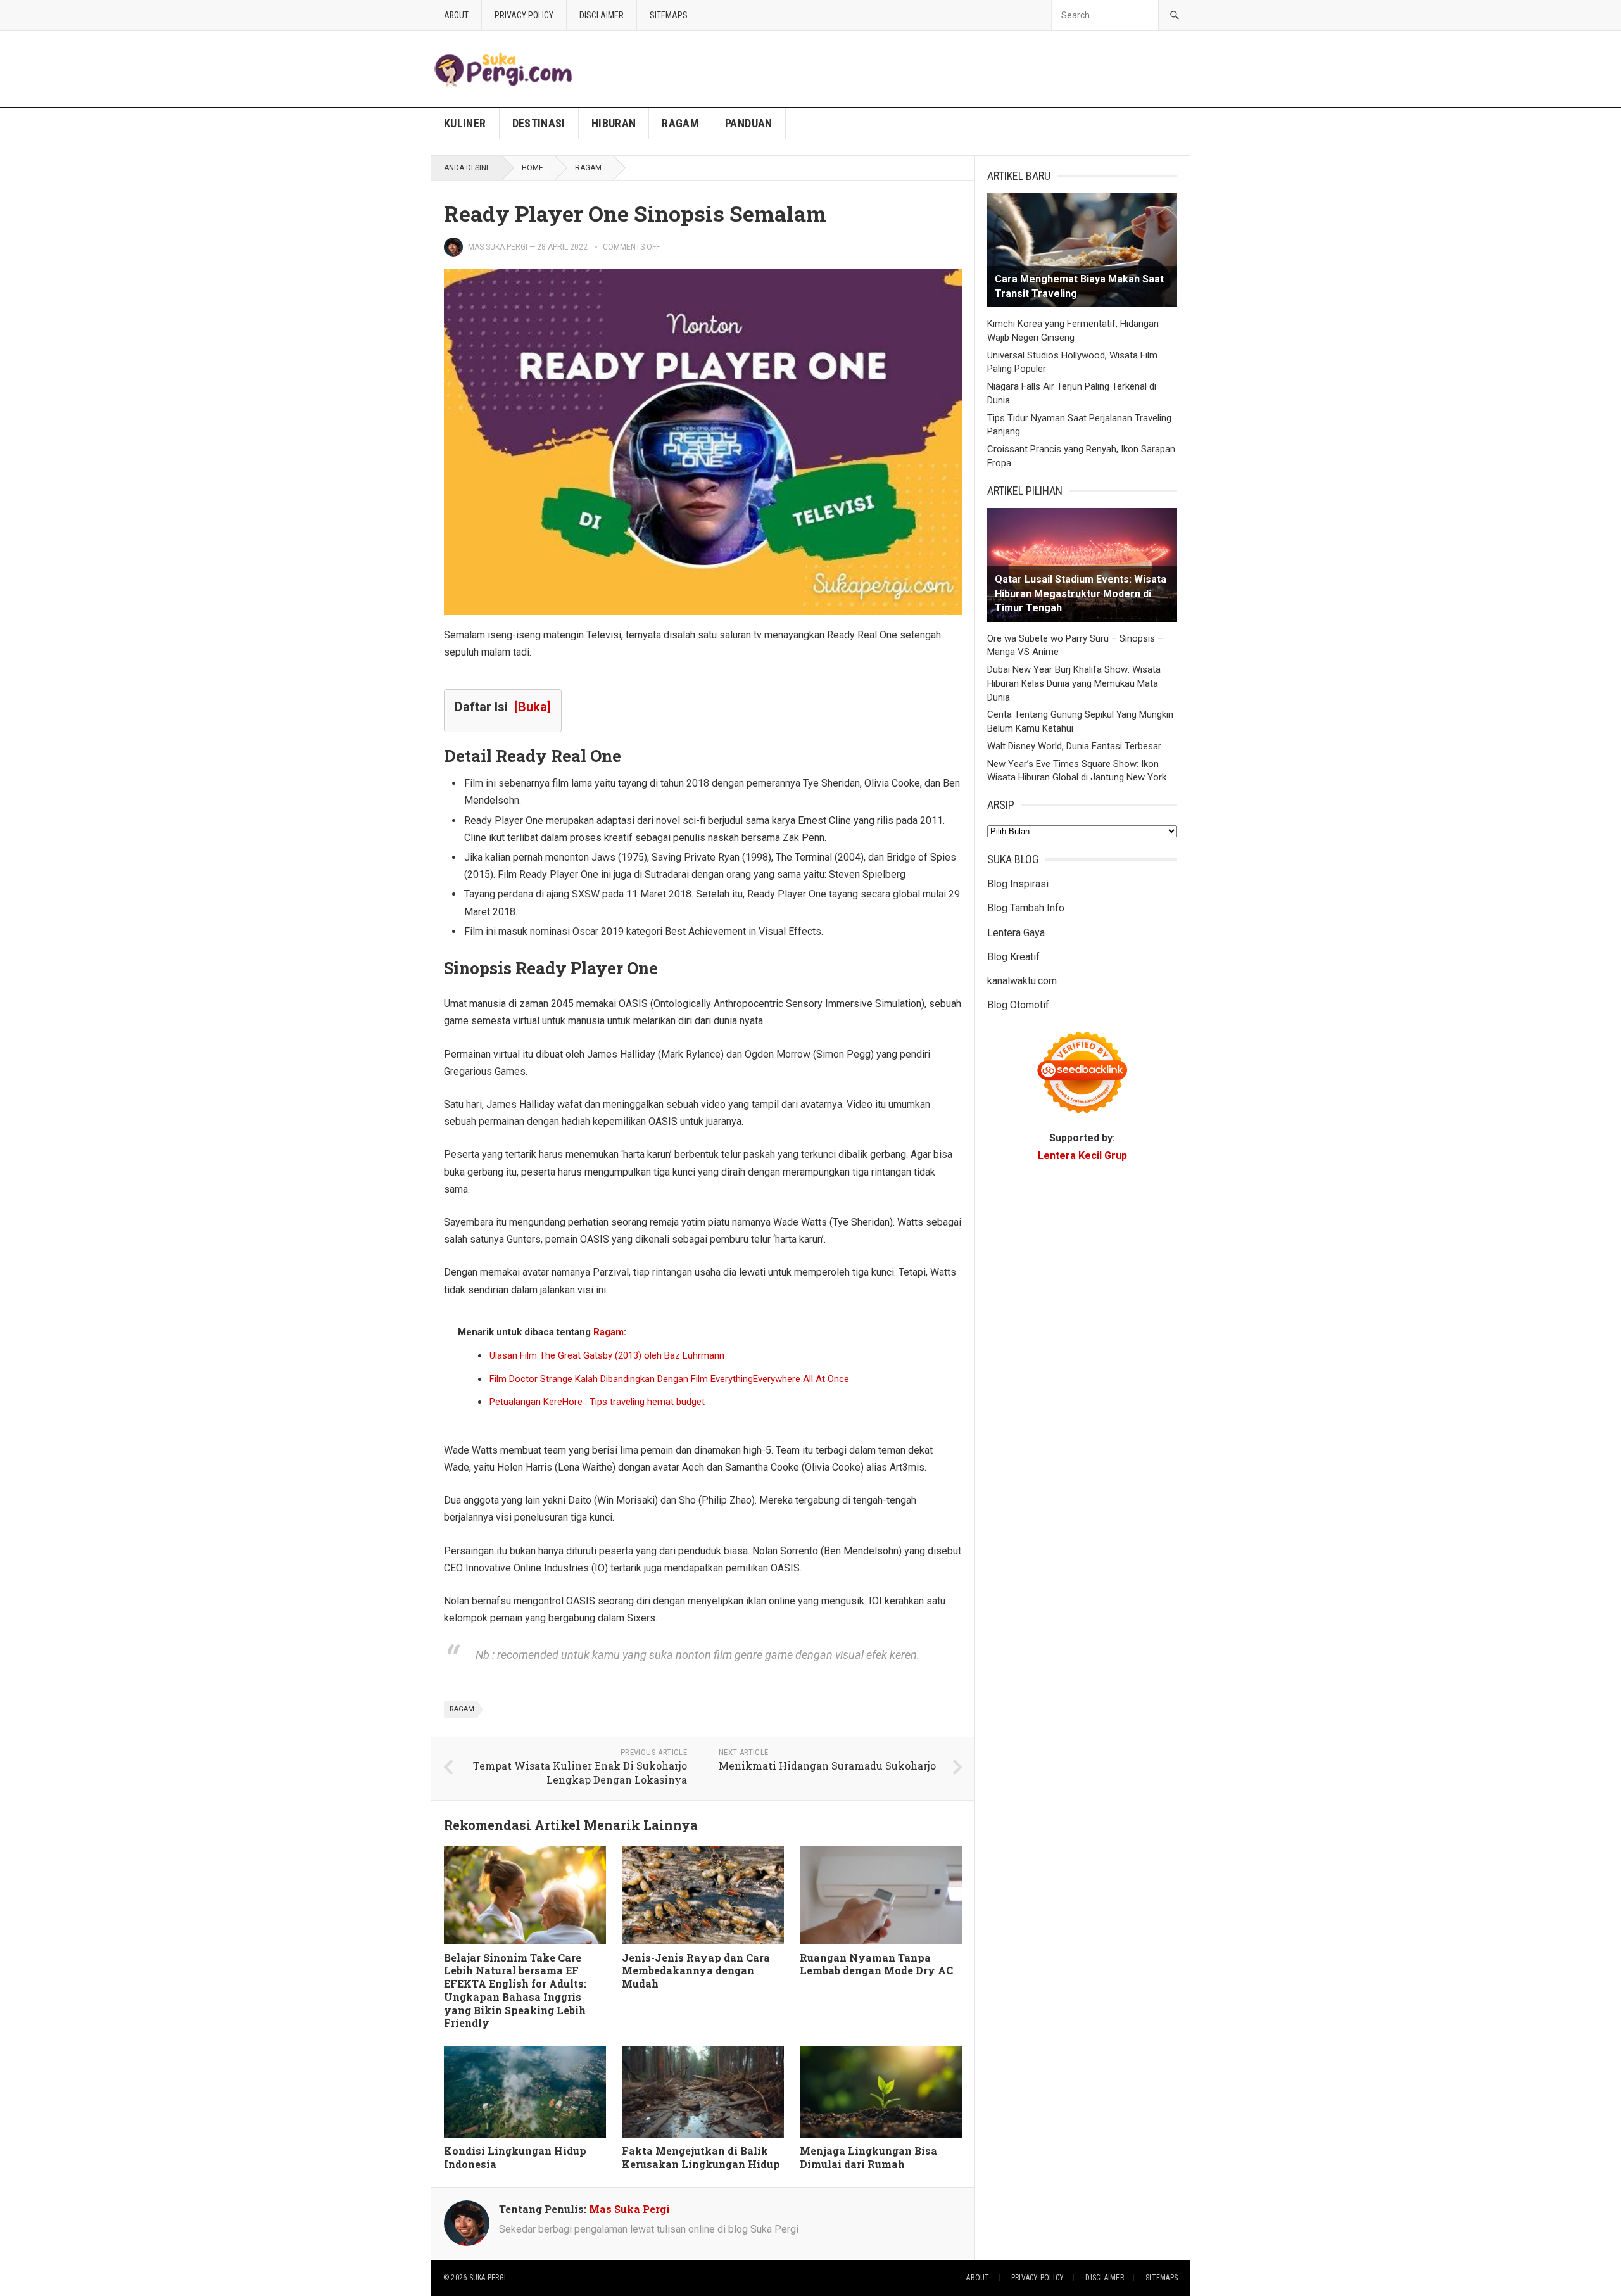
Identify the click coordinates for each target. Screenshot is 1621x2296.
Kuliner (465, 123)
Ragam (680, 123)
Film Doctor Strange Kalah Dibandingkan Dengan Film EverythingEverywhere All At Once (669, 1379)
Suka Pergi (488, 2278)
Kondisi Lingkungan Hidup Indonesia (515, 2157)
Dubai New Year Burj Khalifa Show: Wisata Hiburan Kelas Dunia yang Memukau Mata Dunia (1074, 683)
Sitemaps (669, 15)
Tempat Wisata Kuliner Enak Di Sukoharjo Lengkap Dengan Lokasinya (580, 1773)
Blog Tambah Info (1026, 908)
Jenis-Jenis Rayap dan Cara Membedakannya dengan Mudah (696, 1971)
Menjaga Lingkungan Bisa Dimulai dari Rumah (868, 2157)
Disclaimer (602, 15)
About (456, 15)
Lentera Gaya (1016, 933)
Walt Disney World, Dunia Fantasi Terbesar (1074, 746)
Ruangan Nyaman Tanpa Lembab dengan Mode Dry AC (876, 1964)
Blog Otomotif (1018, 1005)
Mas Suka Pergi (498, 247)
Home (533, 168)
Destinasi (539, 123)
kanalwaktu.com (1022, 981)
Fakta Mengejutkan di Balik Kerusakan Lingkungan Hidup (701, 2157)
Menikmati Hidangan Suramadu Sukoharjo (827, 1766)
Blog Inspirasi (1018, 884)
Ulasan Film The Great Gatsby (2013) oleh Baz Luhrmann (607, 1355)
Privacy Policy (524, 15)
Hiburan (614, 123)
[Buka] (533, 707)
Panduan (749, 123)
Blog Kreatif (1013, 957)
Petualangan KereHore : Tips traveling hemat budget (597, 1402)
